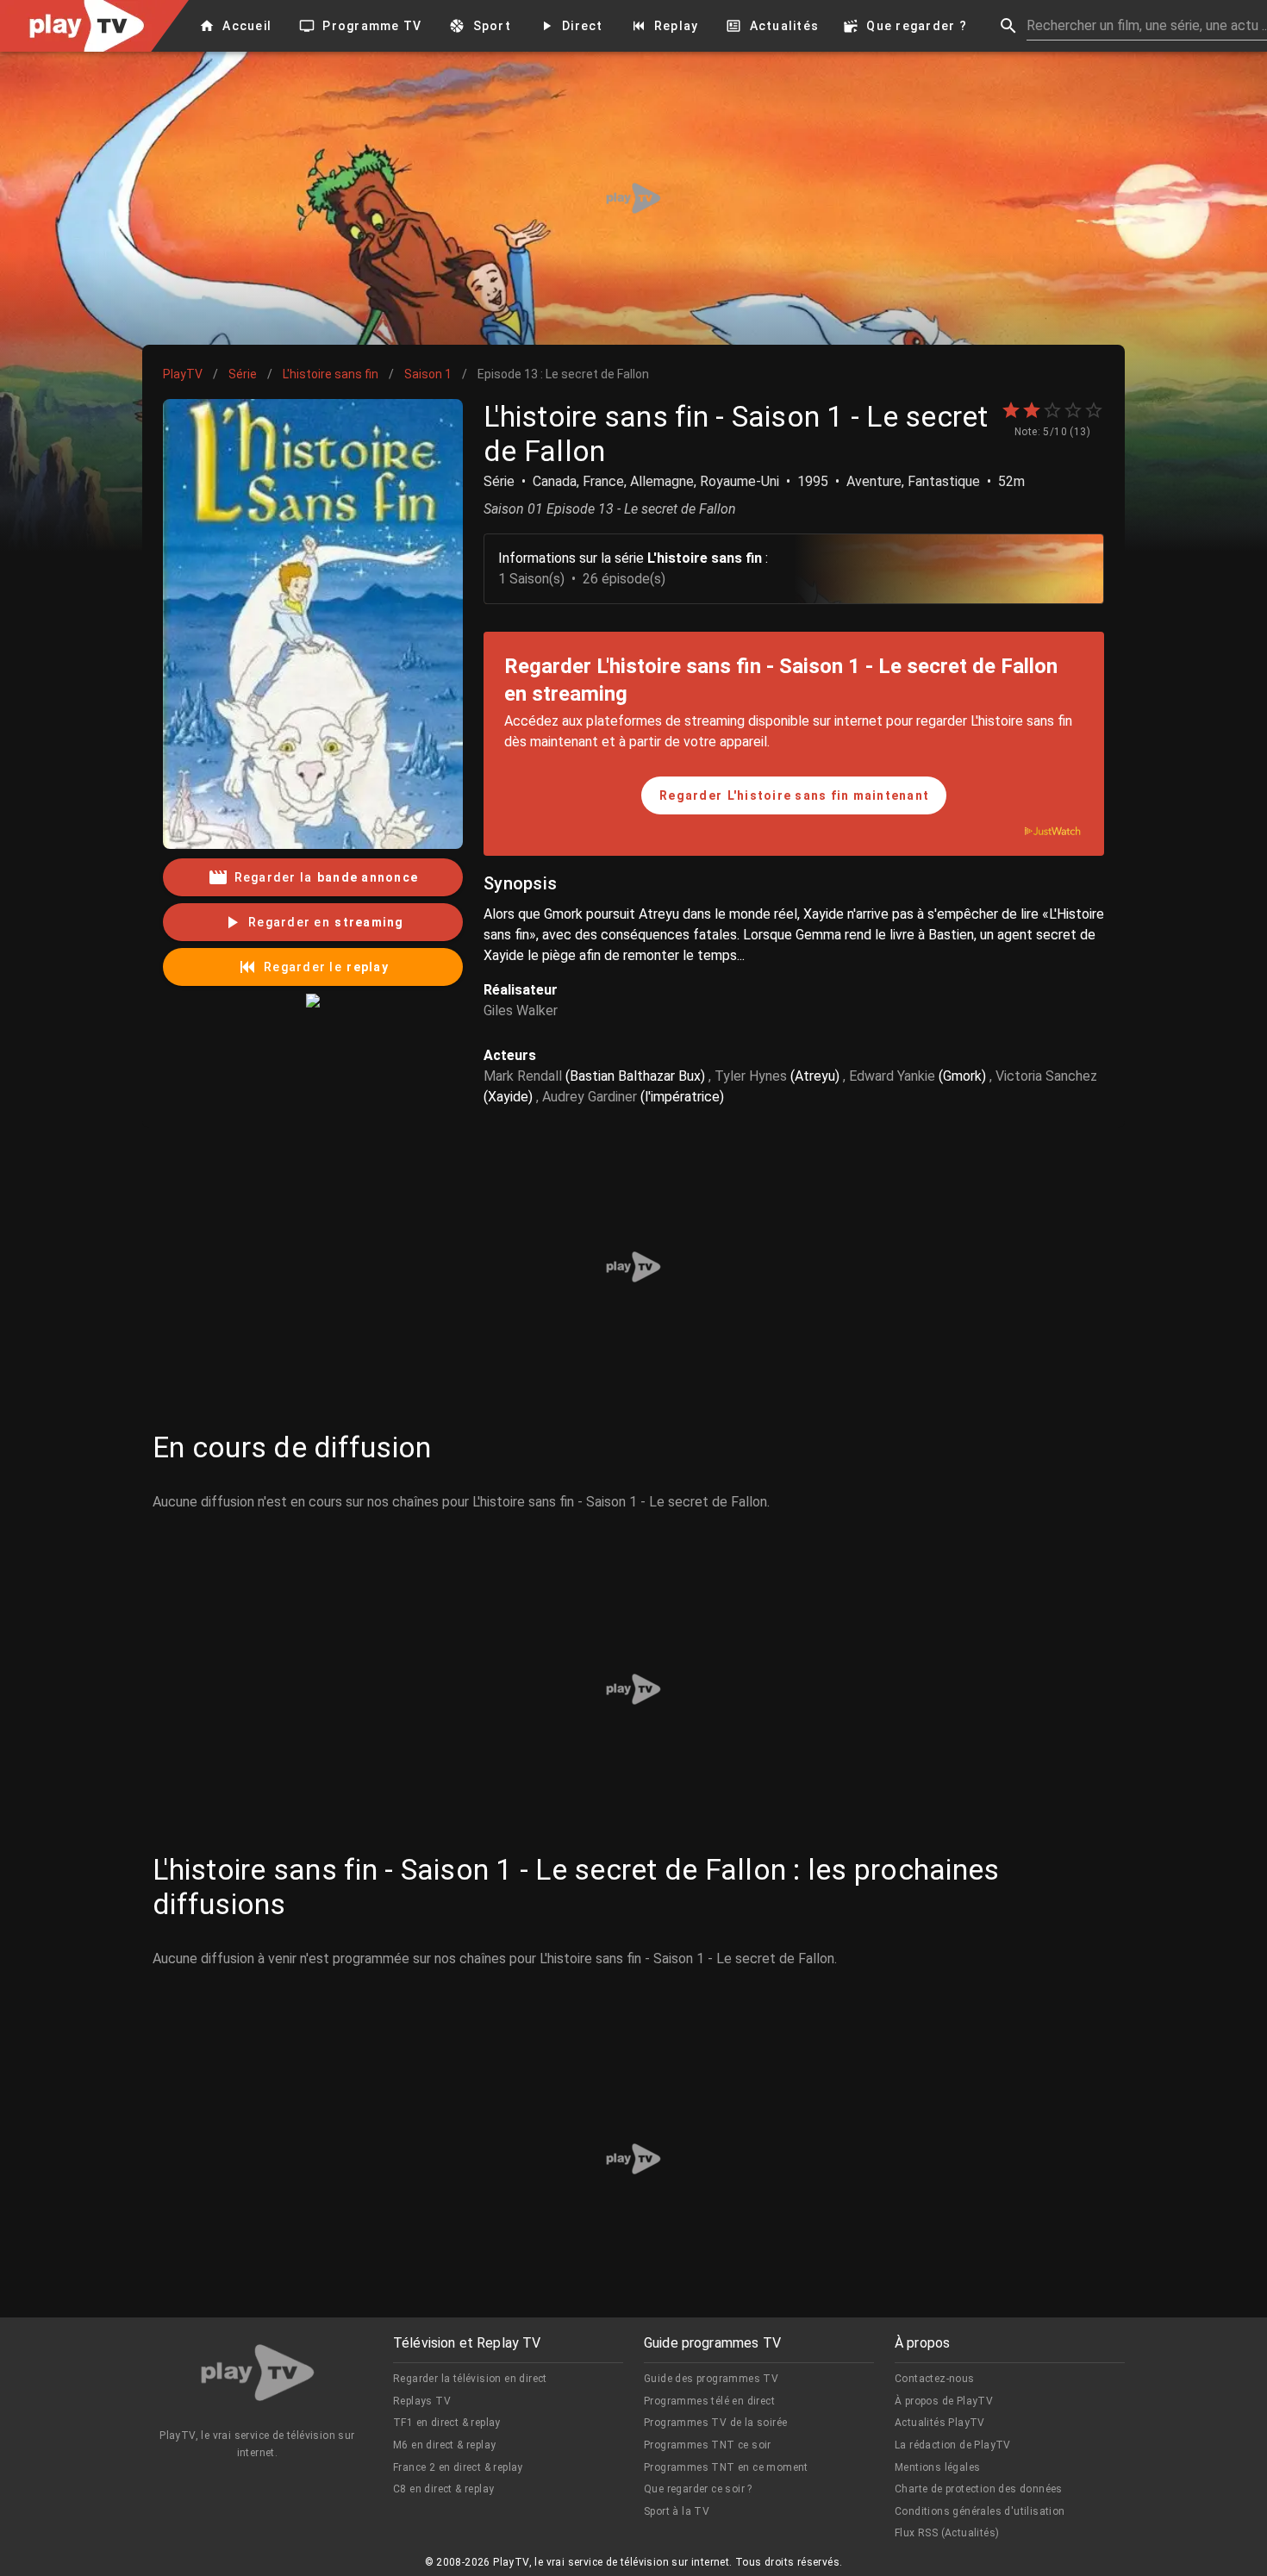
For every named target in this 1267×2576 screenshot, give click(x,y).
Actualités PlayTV (940, 2423)
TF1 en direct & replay (447, 2423)
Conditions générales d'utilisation (980, 2511)
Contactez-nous (935, 2379)
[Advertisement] (633, 198)
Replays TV (422, 2401)
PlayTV (183, 374)
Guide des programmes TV (711, 2379)
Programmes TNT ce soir (708, 2445)
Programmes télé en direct (709, 2401)
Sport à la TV (677, 2511)
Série (243, 374)
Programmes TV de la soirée (715, 2423)
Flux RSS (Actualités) (947, 2533)
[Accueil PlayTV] (258, 2376)
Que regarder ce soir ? (698, 2489)
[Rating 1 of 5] (1011, 410)
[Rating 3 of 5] (1052, 410)
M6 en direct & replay (444, 2445)
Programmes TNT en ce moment (726, 2467)
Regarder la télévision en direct (470, 2379)
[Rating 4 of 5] (1073, 410)
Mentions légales (937, 2467)
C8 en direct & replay (443, 2489)
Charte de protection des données (979, 2489)
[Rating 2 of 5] (1032, 410)
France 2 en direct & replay (458, 2467)
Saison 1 (428, 374)
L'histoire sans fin (331, 374)
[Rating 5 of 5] (1094, 410)
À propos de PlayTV (944, 2401)
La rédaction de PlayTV (953, 2445)
